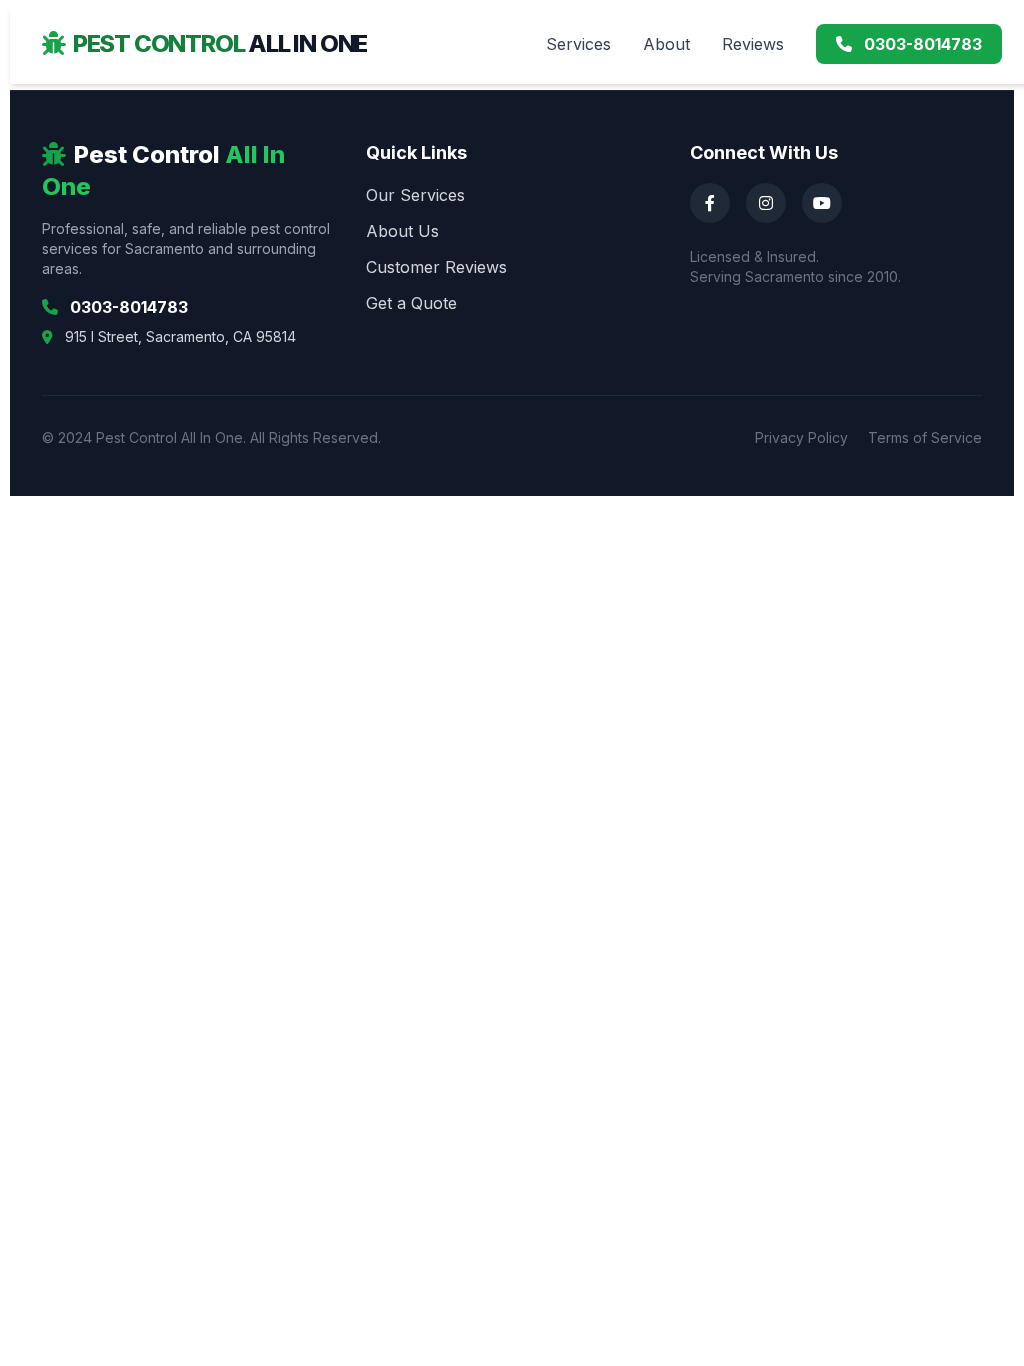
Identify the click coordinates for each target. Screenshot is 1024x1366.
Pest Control (220, 43)
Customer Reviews (436, 267)
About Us (402, 231)
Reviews (753, 44)
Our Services (415, 195)
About (666, 44)
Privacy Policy (801, 437)
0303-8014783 (921, 44)
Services (578, 44)
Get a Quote (411, 303)
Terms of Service (925, 437)
